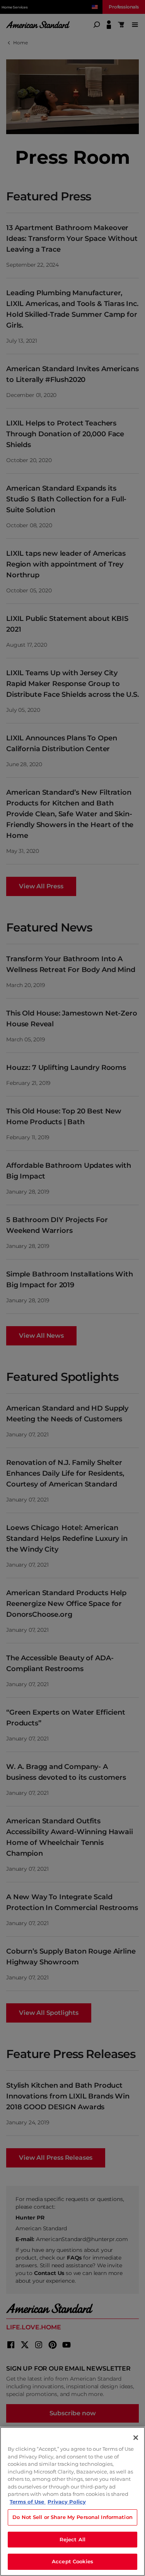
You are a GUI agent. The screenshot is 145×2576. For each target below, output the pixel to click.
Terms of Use (28, 2502)
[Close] (136, 2438)
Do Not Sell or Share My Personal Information (72, 2517)
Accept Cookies (72, 2561)
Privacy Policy (67, 2502)
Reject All (72, 2539)
